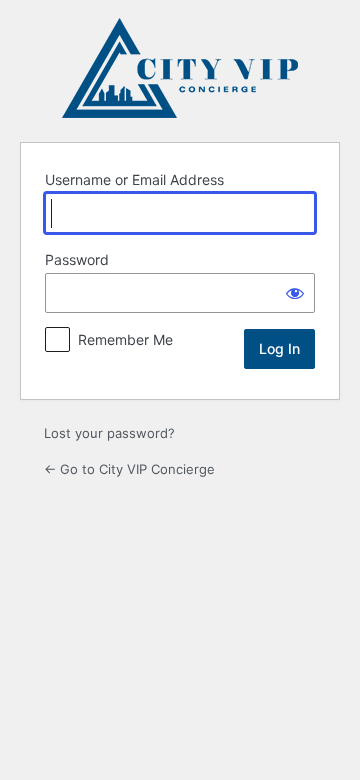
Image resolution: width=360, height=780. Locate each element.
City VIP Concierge (180, 68)
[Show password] (295, 293)
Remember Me (125, 339)
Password (77, 259)
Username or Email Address (134, 179)
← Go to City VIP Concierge (129, 469)
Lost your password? (109, 433)
